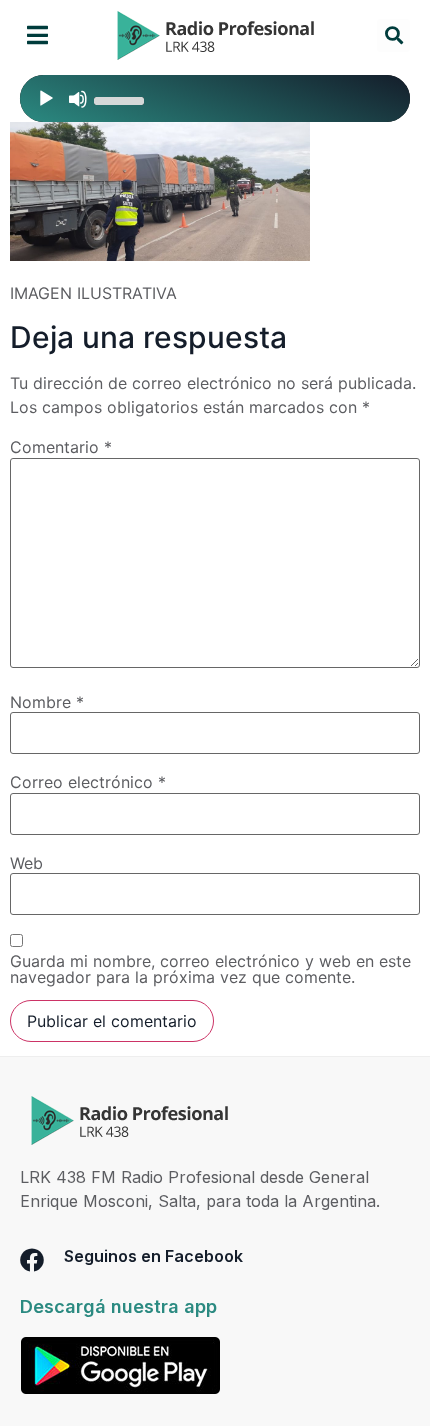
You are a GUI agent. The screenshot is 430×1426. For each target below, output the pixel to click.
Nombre (47, 702)
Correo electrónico (88, 782)
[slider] (122, 99)
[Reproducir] (46, 99)
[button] (37, 35)
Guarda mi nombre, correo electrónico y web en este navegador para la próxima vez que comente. (210, 969)
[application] (215, 98)
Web (26, 863)
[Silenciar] (78, 99)
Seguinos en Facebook (153, 1256)
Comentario (61, 447)
